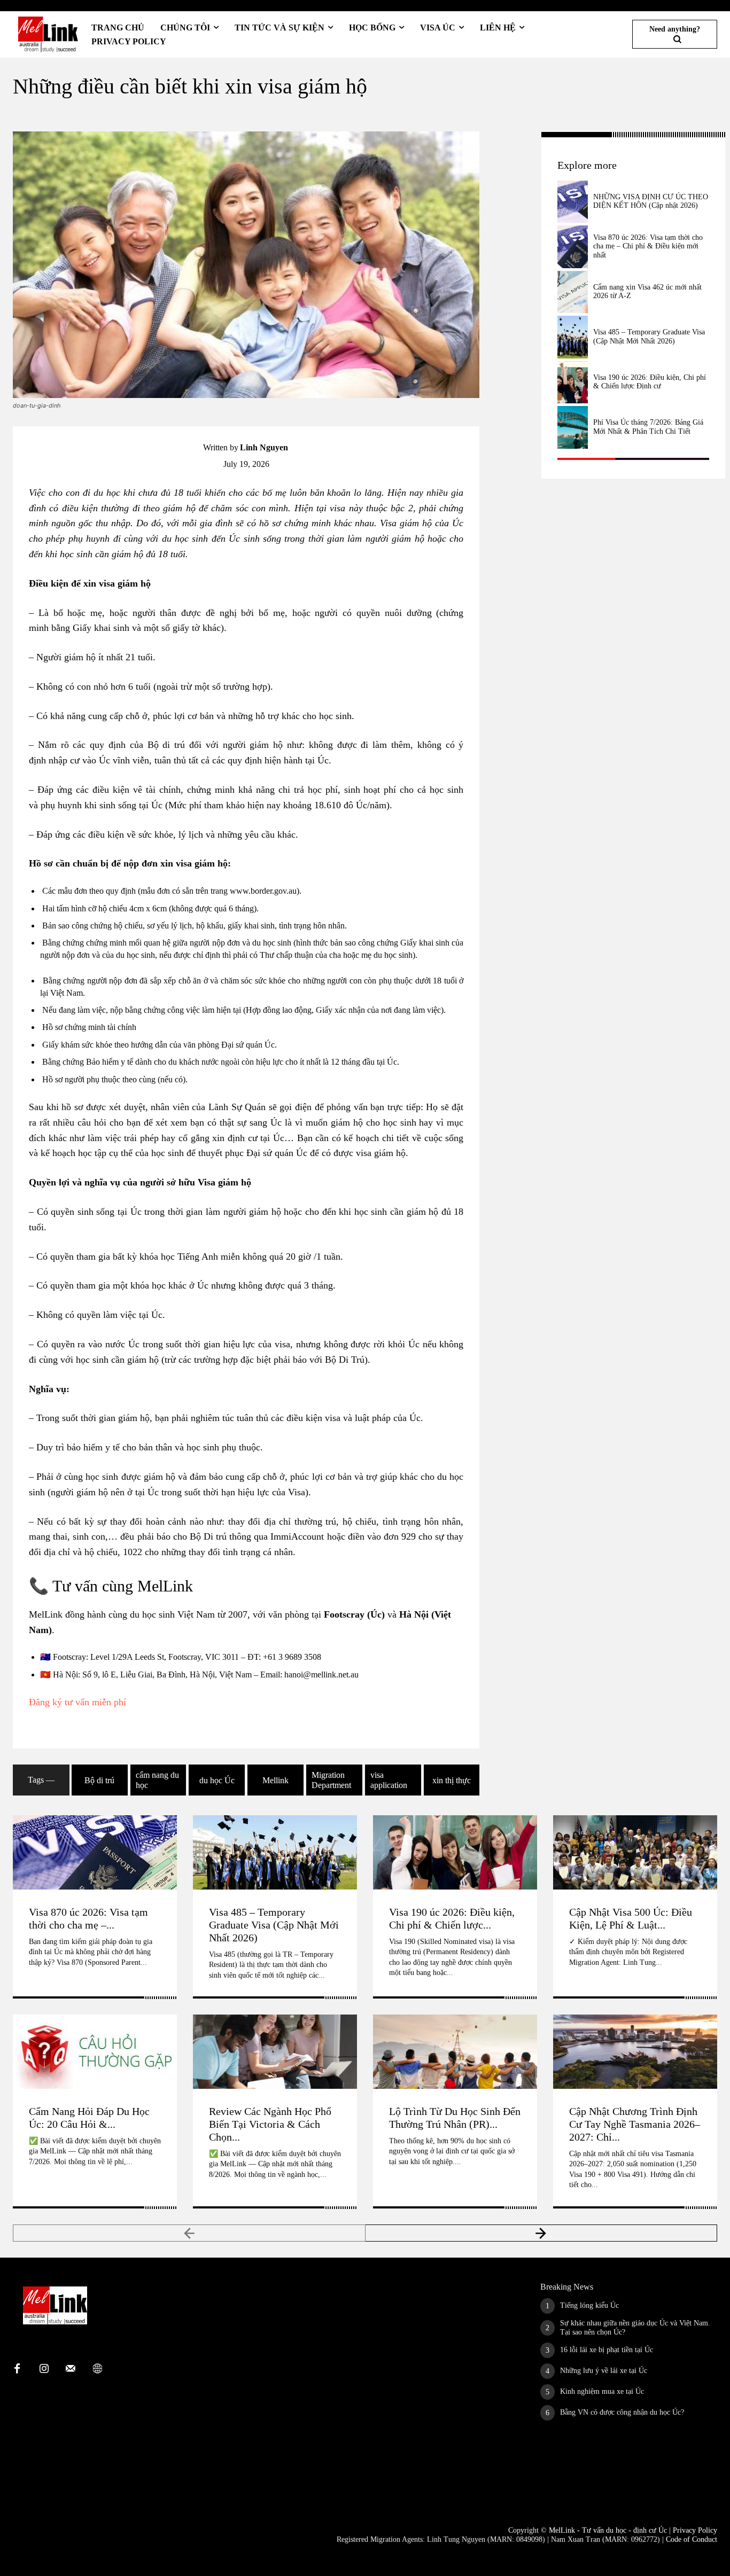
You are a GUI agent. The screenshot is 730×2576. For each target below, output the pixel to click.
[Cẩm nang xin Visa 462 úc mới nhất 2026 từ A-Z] (573, 292)
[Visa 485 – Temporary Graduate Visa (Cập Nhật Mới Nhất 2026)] (573, 337)
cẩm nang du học (157, 1780)
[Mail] (71, 2369)
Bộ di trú (99, 1780)
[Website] (97, 2369)
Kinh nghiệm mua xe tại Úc (602, 2391)
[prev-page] (189, 2233)
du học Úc (217, 1780)
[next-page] (542, 2233)
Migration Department (331, 1780)
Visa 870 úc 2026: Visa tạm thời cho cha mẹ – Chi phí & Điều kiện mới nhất (648, 247)
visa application (389, 1780)
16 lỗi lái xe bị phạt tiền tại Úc (607, 2350)
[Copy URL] (511, 168)
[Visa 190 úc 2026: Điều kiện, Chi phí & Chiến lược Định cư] (573, 383)
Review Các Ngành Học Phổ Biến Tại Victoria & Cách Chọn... (270, 2124)
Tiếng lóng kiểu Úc (589, 2305)
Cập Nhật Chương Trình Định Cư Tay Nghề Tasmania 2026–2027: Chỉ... (635, 2124)
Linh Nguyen (264, 447)
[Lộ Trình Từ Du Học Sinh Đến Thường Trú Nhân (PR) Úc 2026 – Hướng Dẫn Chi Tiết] (455, 2051)
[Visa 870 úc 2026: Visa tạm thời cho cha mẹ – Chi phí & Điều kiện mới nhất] (573, 247)
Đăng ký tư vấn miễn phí (77, 1702)
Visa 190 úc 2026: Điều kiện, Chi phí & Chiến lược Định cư (650, 382)
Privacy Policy (695, 2530)
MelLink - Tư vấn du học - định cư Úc (608, 2530)
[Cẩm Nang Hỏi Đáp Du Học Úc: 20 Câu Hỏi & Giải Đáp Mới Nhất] (95, 2051)
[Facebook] (511, 143)
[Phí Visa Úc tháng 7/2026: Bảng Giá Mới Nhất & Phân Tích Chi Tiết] (573, 427)
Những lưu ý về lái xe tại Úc (604, 2371)
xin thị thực (452, 1780)
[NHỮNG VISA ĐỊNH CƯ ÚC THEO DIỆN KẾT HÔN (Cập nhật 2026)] (573, 202)
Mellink (275, 1780)
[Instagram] (44, 2369)
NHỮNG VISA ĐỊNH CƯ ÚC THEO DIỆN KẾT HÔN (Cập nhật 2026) (651, 201)
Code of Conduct (692, 2539)
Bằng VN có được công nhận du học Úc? (622, 2412)
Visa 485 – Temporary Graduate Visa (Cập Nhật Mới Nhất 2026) (274, 1925)
